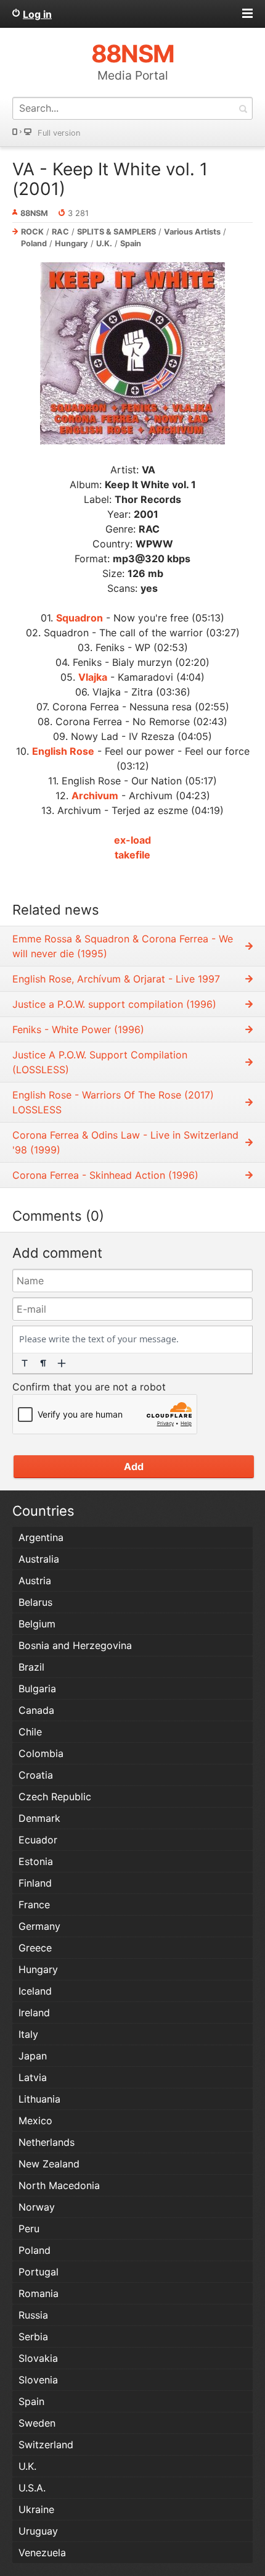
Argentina (41, 1537)
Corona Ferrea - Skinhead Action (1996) (105, 1175)
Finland (35, 1883)
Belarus (35, 1602)
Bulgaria (37, 1689)
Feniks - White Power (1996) (78, 1029)
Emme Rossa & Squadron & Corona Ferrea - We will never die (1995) (123, 946)
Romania (39, 2293)
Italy (28, 2034)
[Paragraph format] (43, 1363)
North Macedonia (59, 2185)
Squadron (79, 618)
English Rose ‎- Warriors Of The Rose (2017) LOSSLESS (113, 1102)
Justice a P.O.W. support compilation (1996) (114, 1004)
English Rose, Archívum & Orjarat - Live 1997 (116, 979)
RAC (60, 232)
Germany (39, 1926)
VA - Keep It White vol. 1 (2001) (110, 179)
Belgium (37, 1624)
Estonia (36, 1861)
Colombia (41, 1753)
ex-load (132, 840)
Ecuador (38, 1840)
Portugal (39, 2272)
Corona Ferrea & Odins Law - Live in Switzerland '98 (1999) (125, 1142)
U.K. (104, 243)
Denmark (39, 1818)
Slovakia (38, 2358)
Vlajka (93, 677)
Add (134, 1466)
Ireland (34, 2013)
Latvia (33, 2077)
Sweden (37, 2423)
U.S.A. (32, 2488)
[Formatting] (25, 1363)
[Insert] (62, 1363)
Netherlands (47, 2142)
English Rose (63, 751)
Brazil (31, 1667)
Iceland (35, 1991)
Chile (30, 1732)
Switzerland (46, 2445)
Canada (36, 1710)
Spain (131, 243)
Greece (35, 1948)
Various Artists (192, 232)
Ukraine (36, 2509)
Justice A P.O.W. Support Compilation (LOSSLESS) (100, 1062)
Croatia (36, 1775)
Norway (37, 2207)
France (34, 1905)
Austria (35, 1581)
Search (243, 108)
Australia (39, 1559)
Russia (33, 2315)
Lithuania (39, 2099)
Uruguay (38, 2531)
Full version (59, 133)
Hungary (71, 243)
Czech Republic (55, 1797)
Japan (33, 2056)
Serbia (33, 2337)
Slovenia (38, 2380)
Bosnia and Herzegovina (75, 1645)
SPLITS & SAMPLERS (116, 232)
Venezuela (42, 2553)
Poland (34, 243)
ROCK (32, 232)
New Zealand (49, 2164)
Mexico (35, 2121)
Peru (29, 2229)
